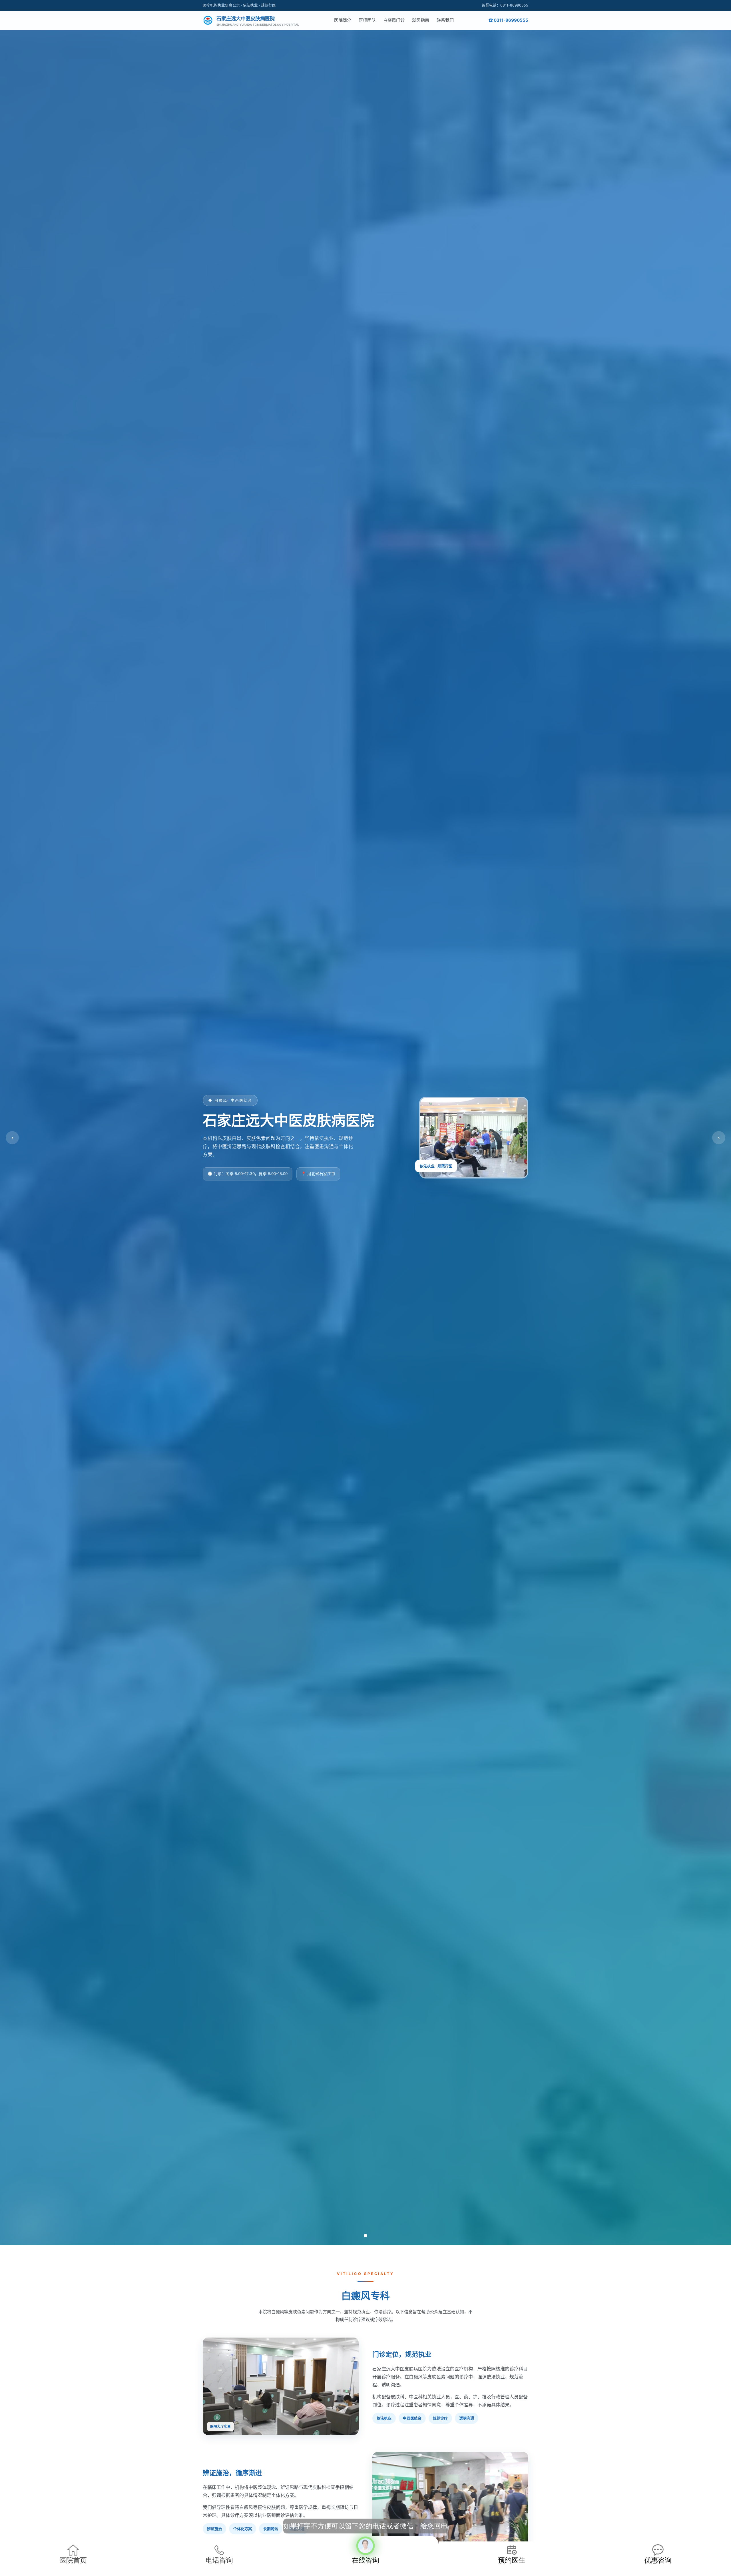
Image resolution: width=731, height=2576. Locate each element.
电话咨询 (219, 2560)
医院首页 (73, 2560)
